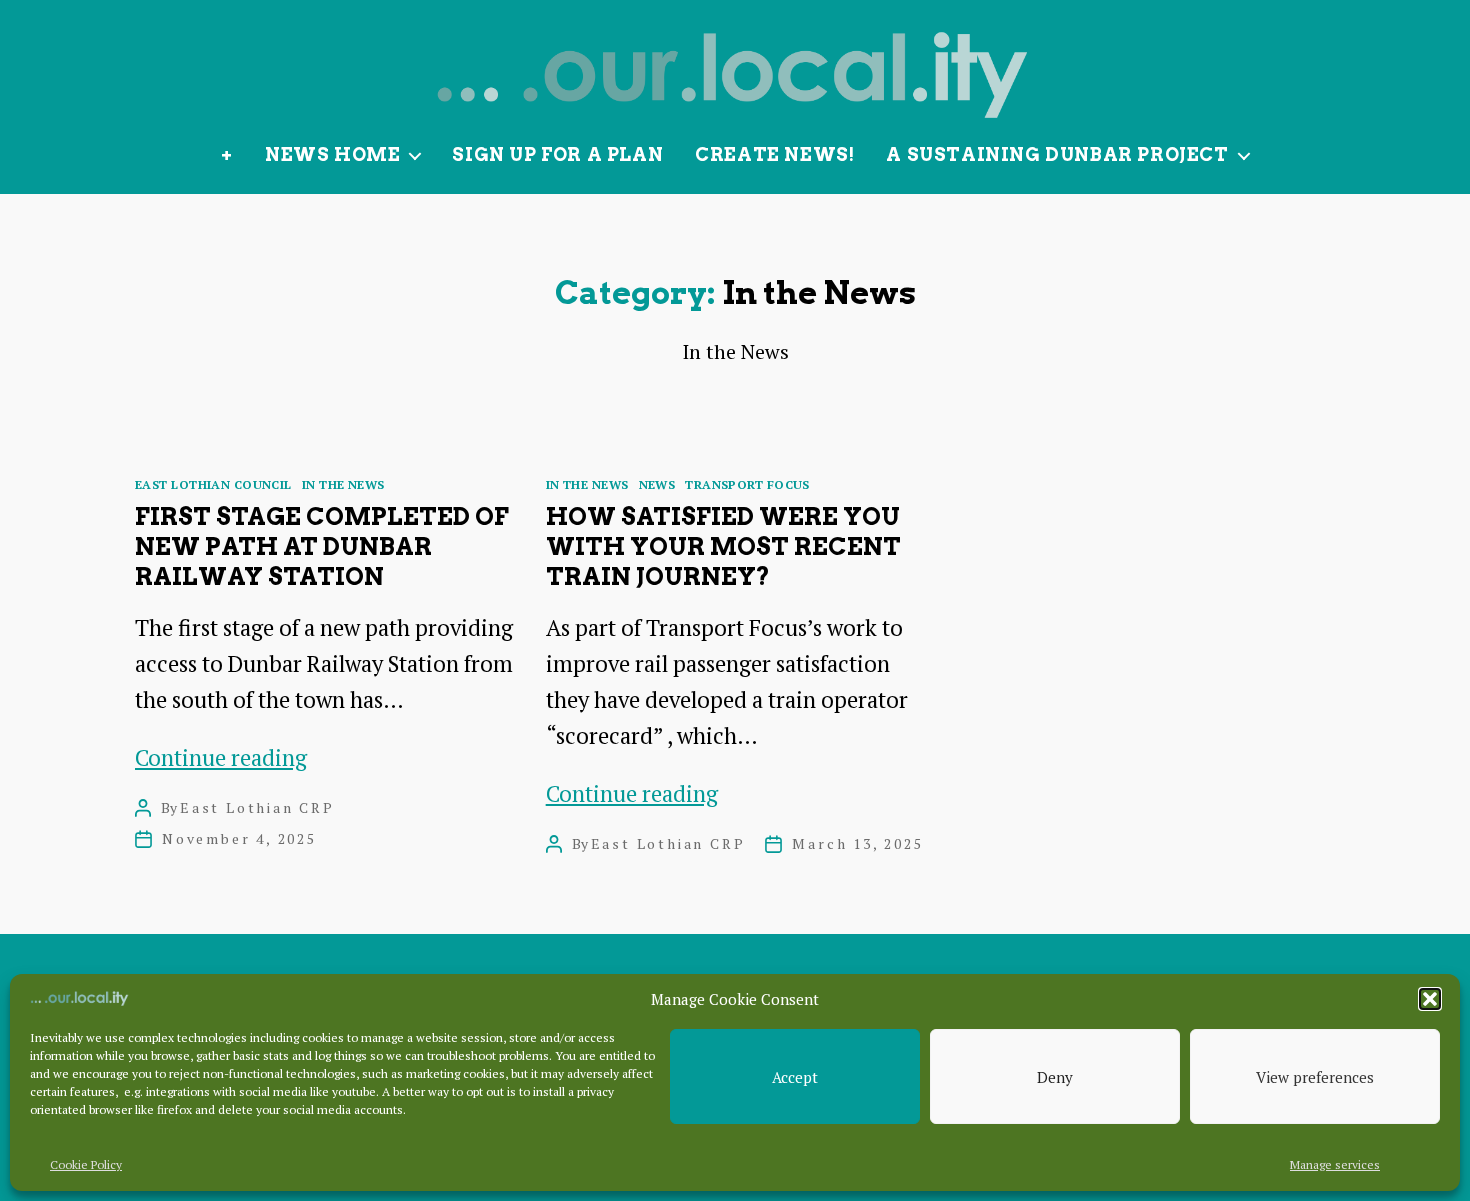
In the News (343, 484)
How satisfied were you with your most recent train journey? (723, 546)
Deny (1055, 1077)
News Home (332, 154)
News (657, 484)
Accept (795, 1077)
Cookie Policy (86, 1164)
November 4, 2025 (239, 838)
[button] (1430, 999)
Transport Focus (747, 484)
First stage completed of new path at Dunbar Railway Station (322, 546)
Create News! (774, 154)
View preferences (1315, 1077)
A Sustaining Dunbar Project (1057, 154)
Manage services (1335, 1164)
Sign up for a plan (557, 154)
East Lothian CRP (257, 807)
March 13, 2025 (857, 843)
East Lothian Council (213, 484)
